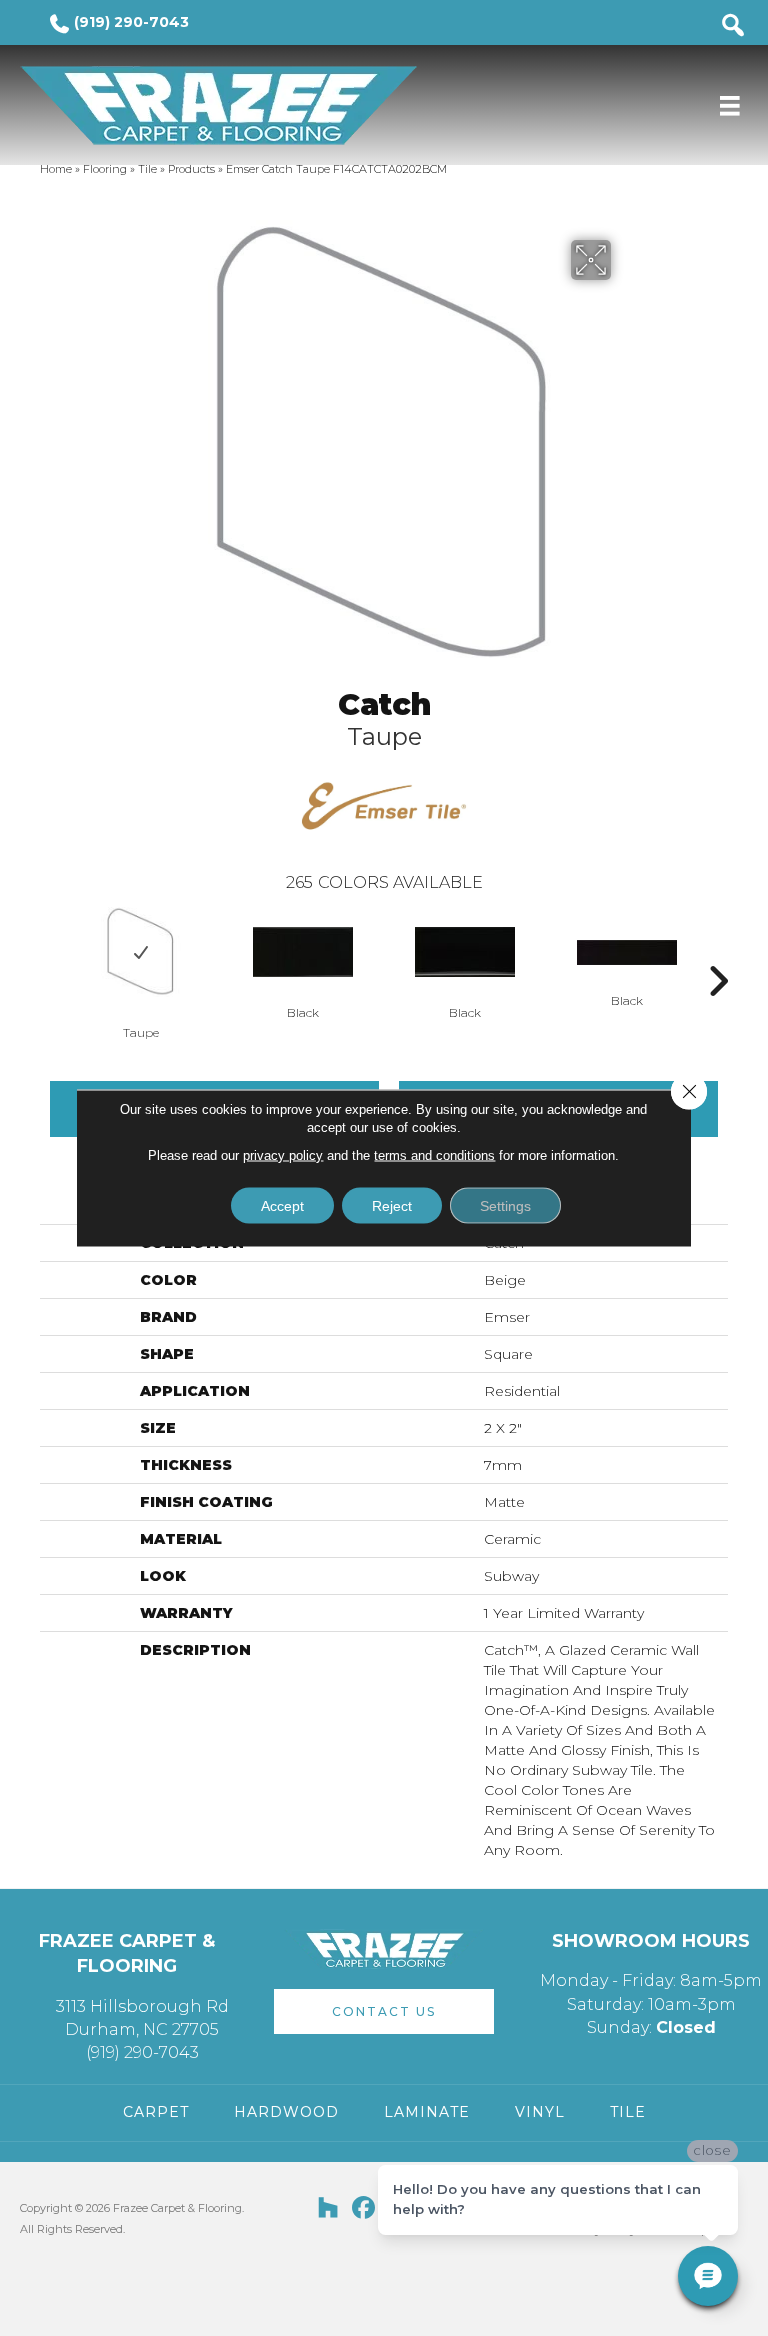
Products (191, 169)
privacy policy (283, 1155)
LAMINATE (427, 2112)
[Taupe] (141, 952)
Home (56, 169)
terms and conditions (434, 1155)
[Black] (303, 952)
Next (718, 951)
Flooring (105, 169)
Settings (505, 1206)
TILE (628, 2112)
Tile (147, 169)
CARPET (156, 2112)
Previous (50, 951)
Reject (392, 1206)
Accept (282, 1206)
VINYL (540, 2112)
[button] (384, 2011)
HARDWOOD (286, 2112)
